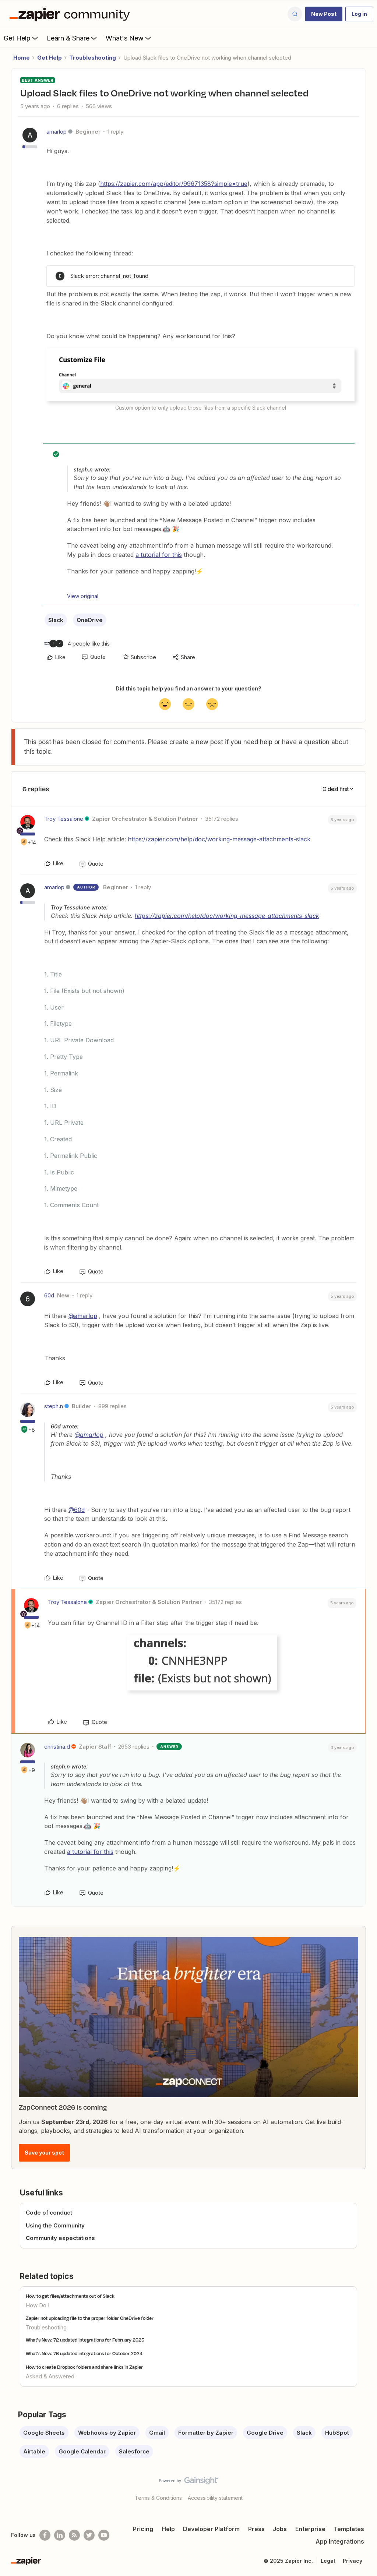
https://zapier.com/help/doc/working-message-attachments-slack (219, 839)
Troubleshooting (93, 58)
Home (22, 58)
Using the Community (55, 2225)
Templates (349, 2529)
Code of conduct (49, 2213)
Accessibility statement (215, 2498)
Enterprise (310, 2529)
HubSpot (337, 2433)
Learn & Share (68, 38)
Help (168, 2529)
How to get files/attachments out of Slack (70, 2296)
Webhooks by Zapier (107, 2433)
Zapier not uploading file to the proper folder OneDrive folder (90, 2318)
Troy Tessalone (64, 819)
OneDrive (90, 620)
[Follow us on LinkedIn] (60, 2535)
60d (49, 1295)
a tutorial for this (159, 555)
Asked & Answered (50, 2376)
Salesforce (134, 2451)
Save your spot (44, 2153)
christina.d (57, 1747)
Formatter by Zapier (206, 2433)
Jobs (280, 2529)
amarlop (57, 132)
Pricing (143, 2529)
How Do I (38, 2305)
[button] (324, 14)
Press (256, 2529)
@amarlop (83, 1316)
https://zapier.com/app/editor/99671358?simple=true (174, 184)
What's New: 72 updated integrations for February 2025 (85, 2340)
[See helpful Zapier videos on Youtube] (104, 2535)
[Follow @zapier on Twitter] (89, 2535)
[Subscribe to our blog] (74, 2535)
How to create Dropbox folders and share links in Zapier (84, 2367)
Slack (56, 620)
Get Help (17, 38)
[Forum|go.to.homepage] (71, 14)
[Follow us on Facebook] (45, 2535)
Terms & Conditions (158, 2498)
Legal (328, 2561)
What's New (125, 38)
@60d (77, 1510)
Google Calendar (82, 2451)
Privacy (353, 2561)
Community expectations (60, 2238)
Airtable (34, 2451)
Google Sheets (44, 2433)
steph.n (54, 1406)
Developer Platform (211, 2529)
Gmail (157, 2433)
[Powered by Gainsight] (189, 2483)
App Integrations (340, 2541)
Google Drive (265, 2433)
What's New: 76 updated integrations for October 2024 (84, 2353)
